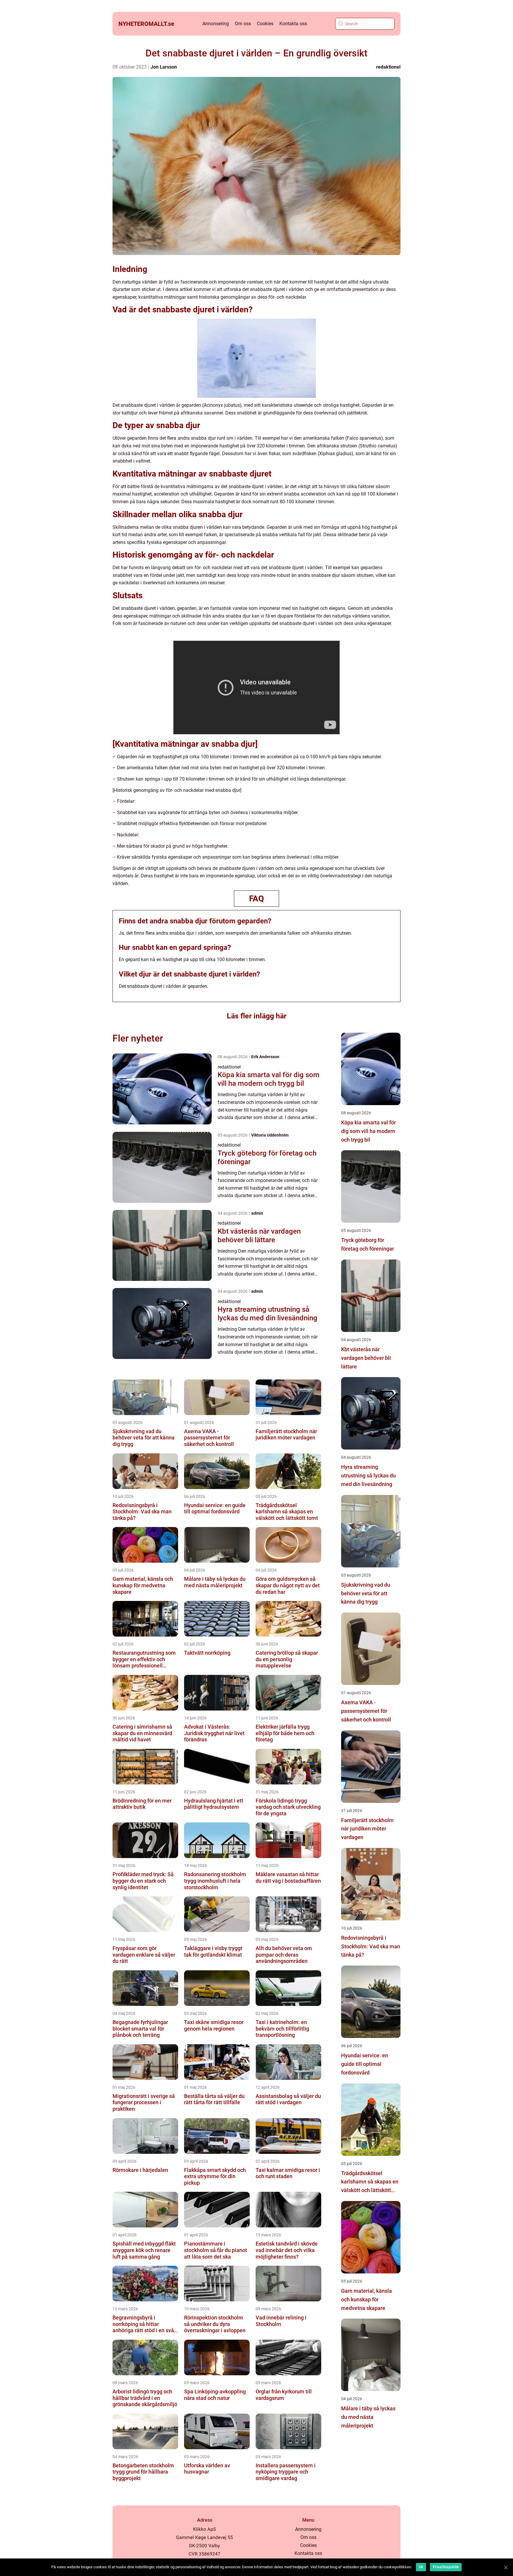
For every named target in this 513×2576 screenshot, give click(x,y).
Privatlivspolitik (446, 2567)
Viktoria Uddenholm (270, 1135)
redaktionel (388, 67)
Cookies (265, 24)
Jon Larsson (164, 67)
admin (257, 1213)
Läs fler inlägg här (257, 1016)
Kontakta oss (293, 24)
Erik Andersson (265, 1057)
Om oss (243, 24)
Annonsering (216, 24)
